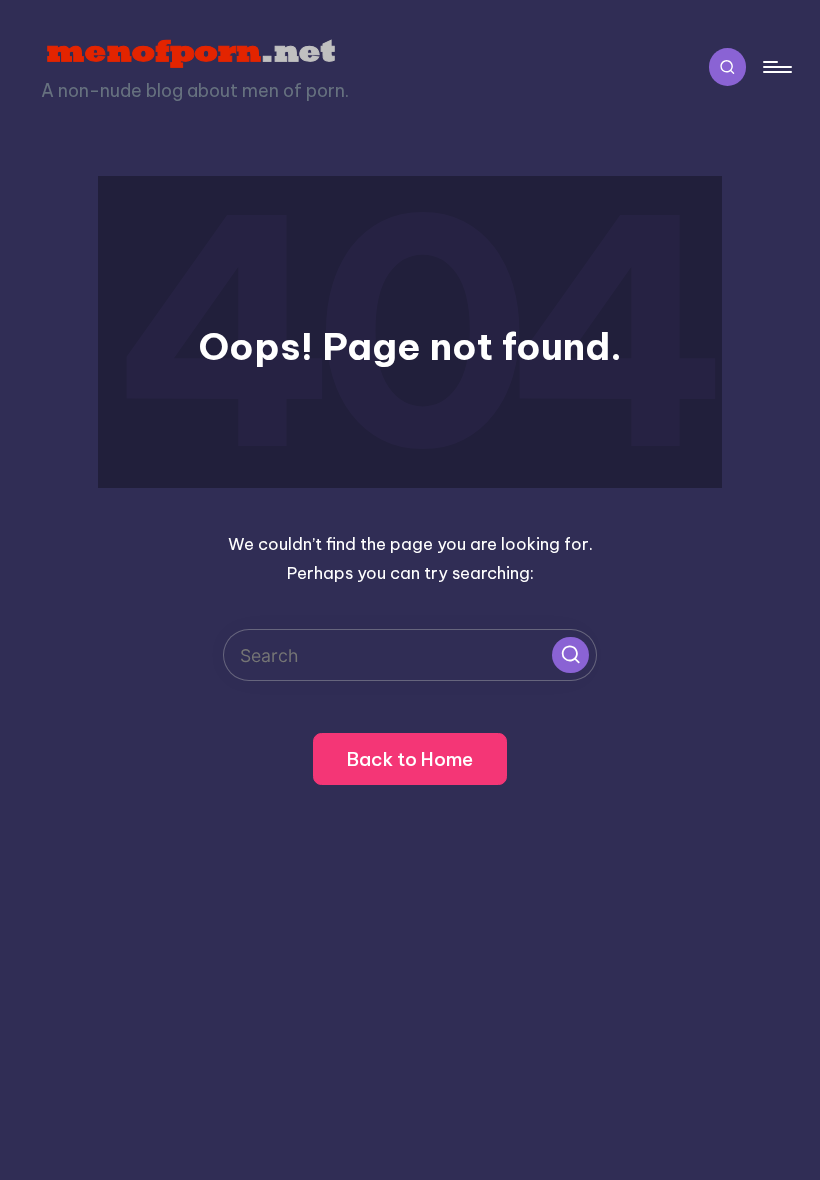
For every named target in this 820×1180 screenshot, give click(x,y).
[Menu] (776, 67)
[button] (570, 655)
